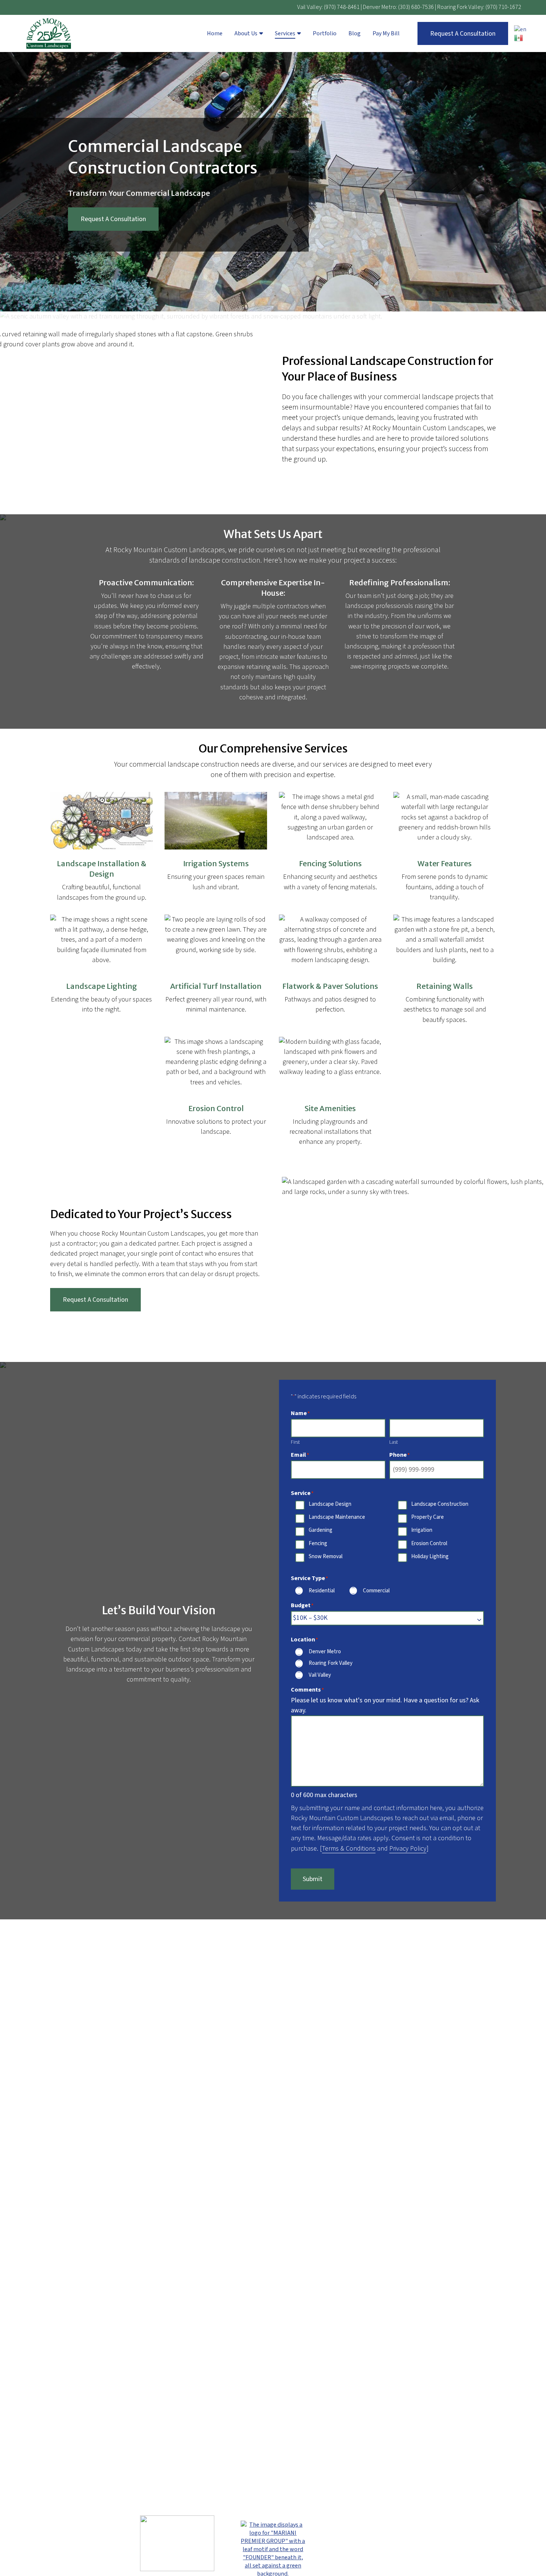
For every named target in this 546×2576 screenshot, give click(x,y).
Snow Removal (326, 1557)
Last (394, 1442)
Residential (322, 1591)
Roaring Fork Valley (331, 1664)
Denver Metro (325, 1652)
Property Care (428, 1518)
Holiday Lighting (430, 1557)
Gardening (321, 1531)
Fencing (318, 1544)
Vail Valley (320, 1676)
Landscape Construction (440, 1505)
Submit (313, 1879)
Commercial (376, 1591)
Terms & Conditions (349, 1849)
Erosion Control (429, 1544)
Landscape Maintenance (337, 1518)
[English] (521, 29)
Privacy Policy (408, 1849)
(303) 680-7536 (416, 7)
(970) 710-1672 (503, 7)
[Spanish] (521, 38)
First (295, 1442)
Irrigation (422, 1531)
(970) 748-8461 (342, 7)
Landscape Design (330, 1505)
